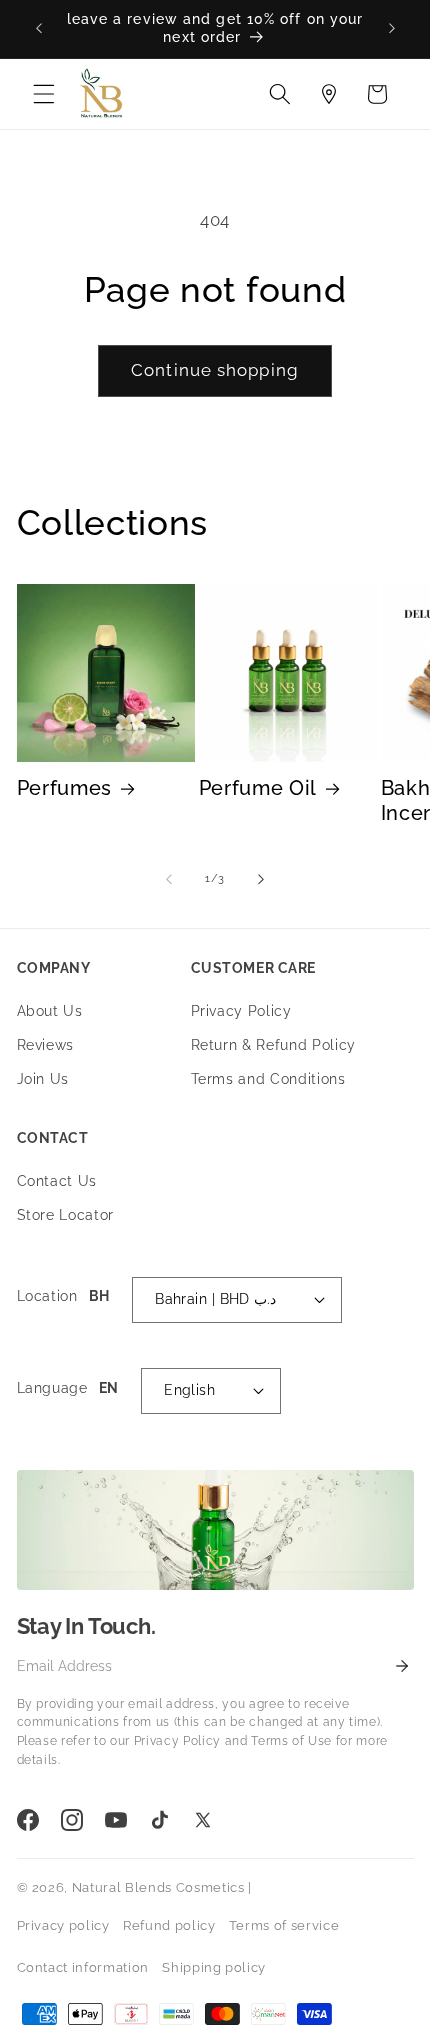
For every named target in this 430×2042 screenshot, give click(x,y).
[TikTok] (160, 1820)
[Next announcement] (392, 29)
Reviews (46, 1045)
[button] (44, 94)
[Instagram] (72, 1820)
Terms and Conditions (268, 1079)
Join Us (43, 1079)
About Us (50, 1011)
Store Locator (66, 1215)
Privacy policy (63, 1925)
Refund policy (169, 1925)
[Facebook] (28, 1820)
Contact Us (57, 1181)
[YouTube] (116, 1820)
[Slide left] (169, 879)
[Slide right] (261, 879)
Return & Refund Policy (274, 1045)
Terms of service (284, 1925)
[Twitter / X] (203, 1820)
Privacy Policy (241, 1011)
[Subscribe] (402, 1665)
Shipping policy (214, 1967)
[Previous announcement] (39, 29)
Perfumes (65, 788)
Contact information (83, 1967)
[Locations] (329, 94)
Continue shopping (215, 370)
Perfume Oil (258, 788)
